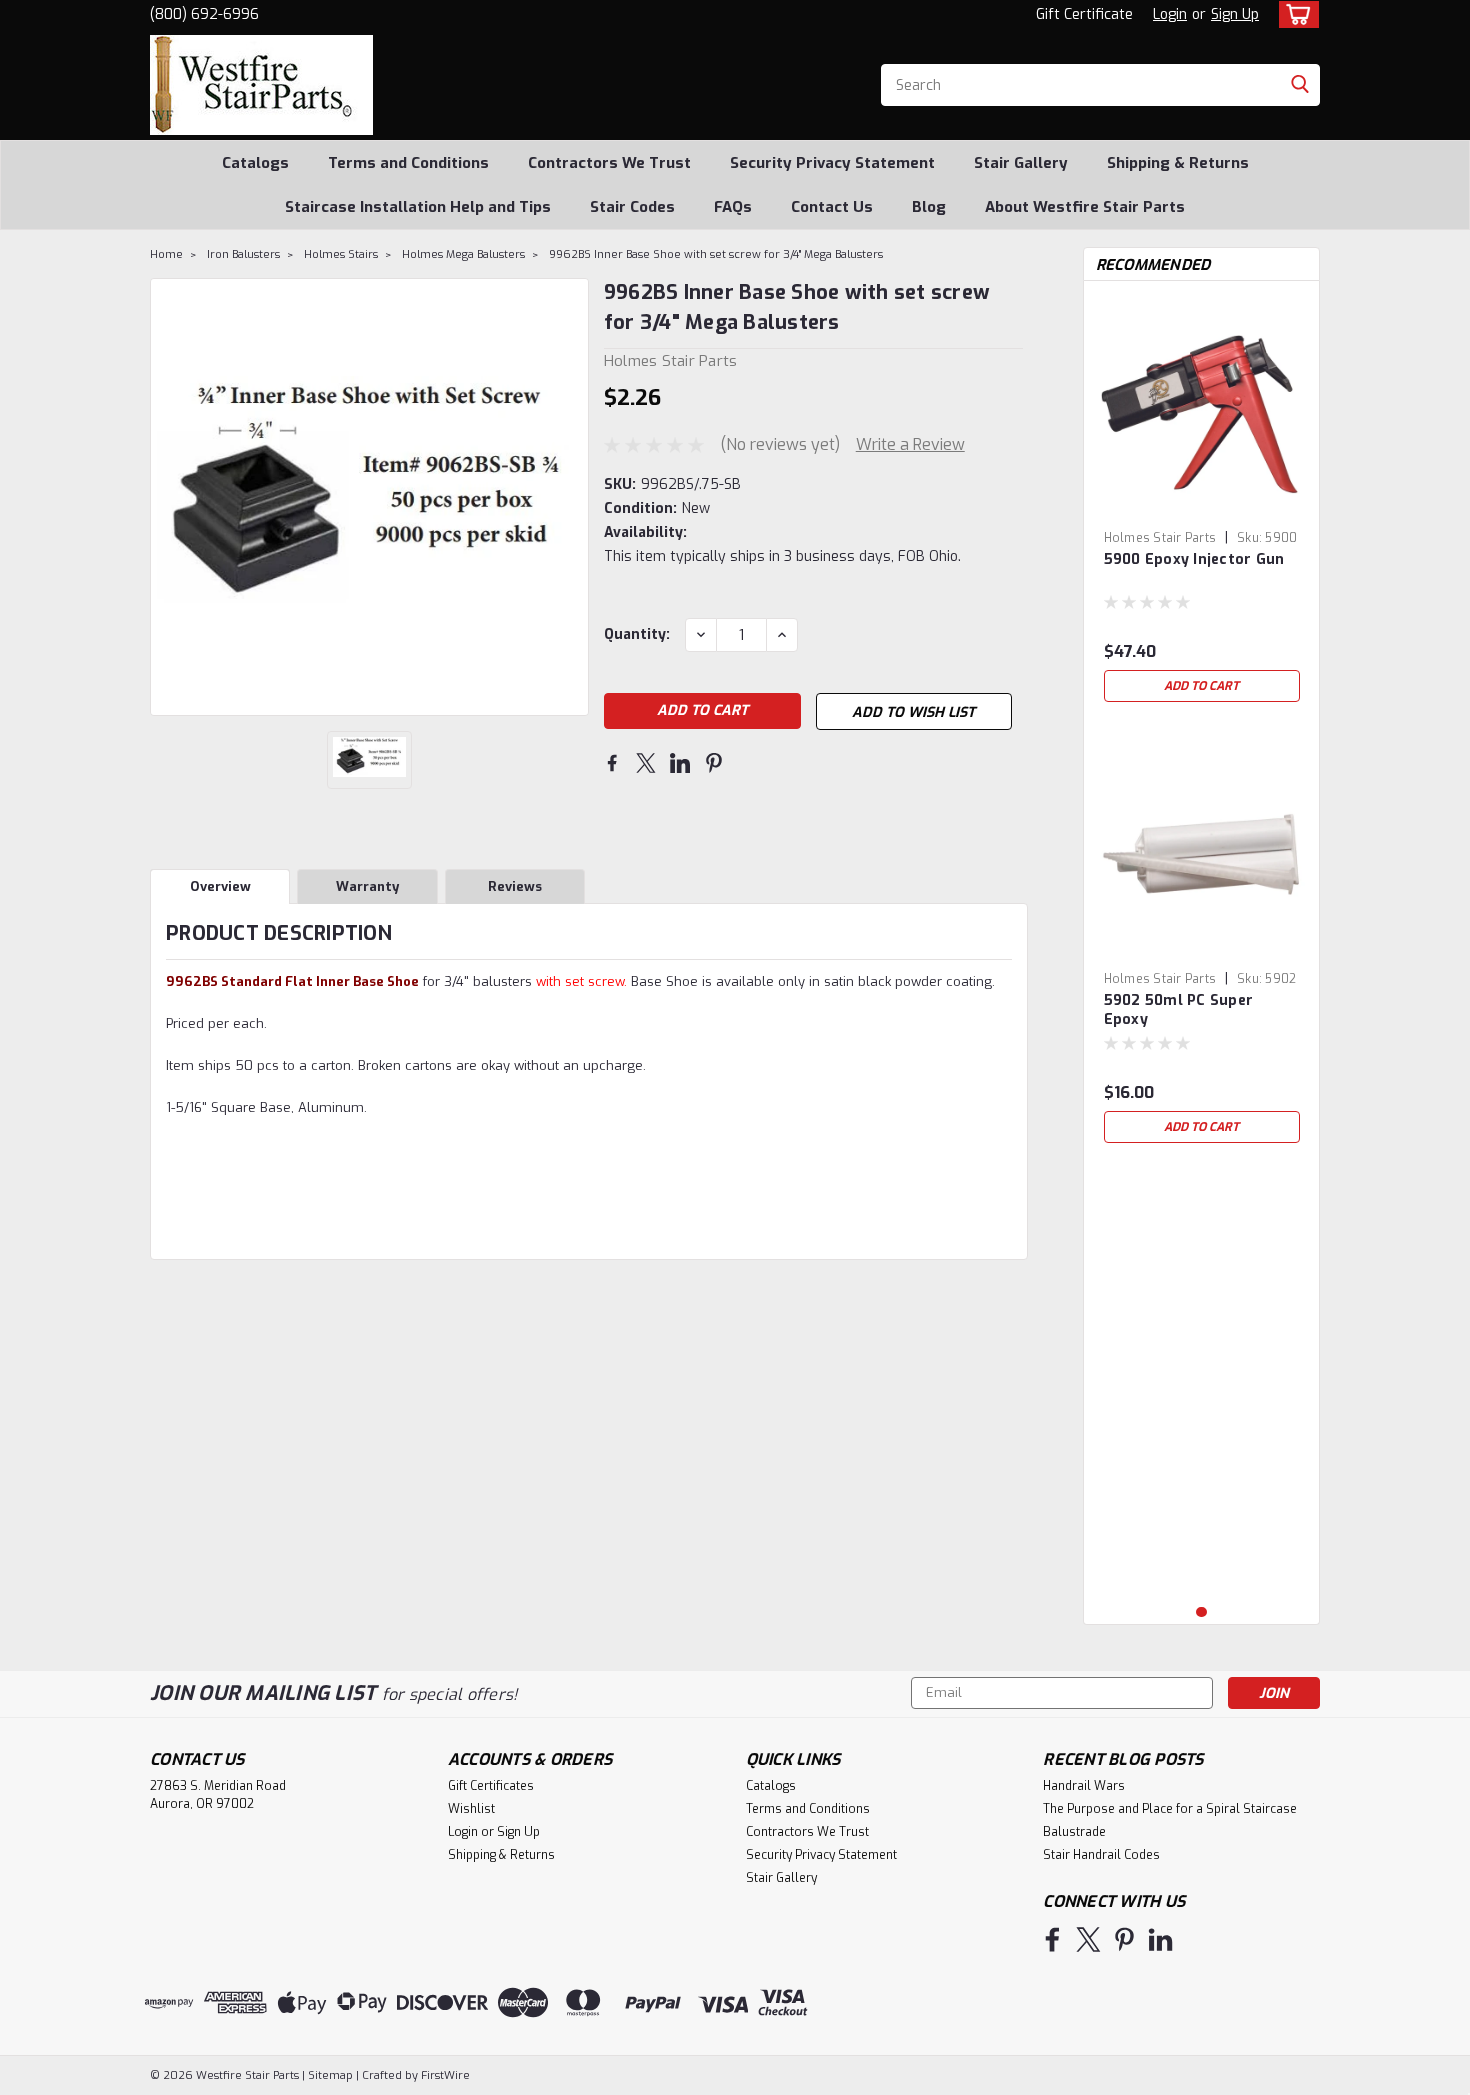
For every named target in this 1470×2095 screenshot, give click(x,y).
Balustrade (1074, 1832)
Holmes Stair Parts (1160, 538)
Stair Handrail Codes (1101, 1855)
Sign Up (1235, 14)
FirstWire (444, 2075)
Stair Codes (632, 207)
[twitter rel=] (1088, 1939)
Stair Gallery (1021, 163)
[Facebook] (612, 763)
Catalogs (255, 163)
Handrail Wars (1084, 1786)
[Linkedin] (680, 763)
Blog (929, 207)
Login (1170, 14)
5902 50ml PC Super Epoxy (1179, 1010)
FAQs (733, 207)
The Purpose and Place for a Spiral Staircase (1170, 1809)
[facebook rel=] (1052, 1939)
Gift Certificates (491, 1786)
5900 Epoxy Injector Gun (1194, 559)
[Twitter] (646, 763)
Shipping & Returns (1178, 163)
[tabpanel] (1202, 504)
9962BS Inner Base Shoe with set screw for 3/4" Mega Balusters (716, 254)
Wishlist (471, 1809)
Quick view (1202, 506)
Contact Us (832, 207)
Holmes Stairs (341, 254)
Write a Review (910, 444)
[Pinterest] (714, 763)
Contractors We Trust (609, 163)
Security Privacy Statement (832, 163)
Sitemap (330, 2075)
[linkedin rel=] (1160, 1939)
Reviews (515, 886)
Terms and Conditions (408, 163)
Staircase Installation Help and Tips (418, 207)
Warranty (367, 886)
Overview (220, 886)
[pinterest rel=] (1124, 1939)
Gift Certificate (1084, 14)
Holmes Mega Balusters (463, 254)
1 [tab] (1201, 1612)
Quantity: (637, 634)
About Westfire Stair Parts (1085, 207)
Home (166, 254)
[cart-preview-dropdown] (1294, 14)
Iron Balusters (243, 254)
